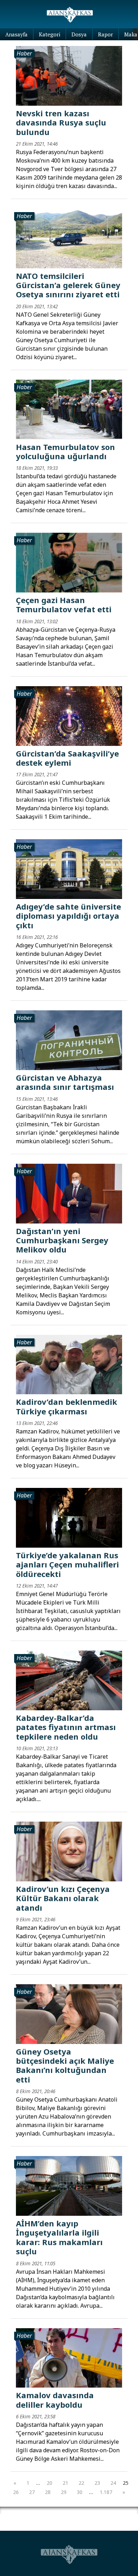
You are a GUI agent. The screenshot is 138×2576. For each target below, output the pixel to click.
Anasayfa (16, 34)
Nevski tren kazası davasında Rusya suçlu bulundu (61, 122)
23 (97, 2483)
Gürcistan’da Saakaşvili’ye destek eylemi (67, 758)
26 (16, 2492)
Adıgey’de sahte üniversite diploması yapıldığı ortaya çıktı (68, 916)
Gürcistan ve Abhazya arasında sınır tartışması (65, 1082)
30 (80, 2492)
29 (64, 2492)
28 (48, 2492)
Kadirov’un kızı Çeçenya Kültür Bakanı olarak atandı (63, 1898)
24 (113, 2483)
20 (50, 2483)
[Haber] (69, 75)
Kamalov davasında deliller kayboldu (55, 2400)
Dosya (79, 34)
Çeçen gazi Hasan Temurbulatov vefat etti (64, 604)
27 (32, 2492)
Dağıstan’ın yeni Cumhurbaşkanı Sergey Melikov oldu (62, 1240)
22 (81, 2483)
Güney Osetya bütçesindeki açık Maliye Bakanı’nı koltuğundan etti (65, 2065)
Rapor (105, 34)
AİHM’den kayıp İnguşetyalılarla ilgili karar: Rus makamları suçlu (59, 2237)
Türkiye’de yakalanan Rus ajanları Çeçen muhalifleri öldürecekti (67, 1564)
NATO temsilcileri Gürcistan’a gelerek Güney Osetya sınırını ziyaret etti (68, 285)
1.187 (106, 2492)
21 (65, 2483)
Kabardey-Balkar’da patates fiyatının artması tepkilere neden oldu (66, 1727)
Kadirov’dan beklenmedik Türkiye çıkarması (67, 1406)
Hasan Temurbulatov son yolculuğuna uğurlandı (65, 451)
